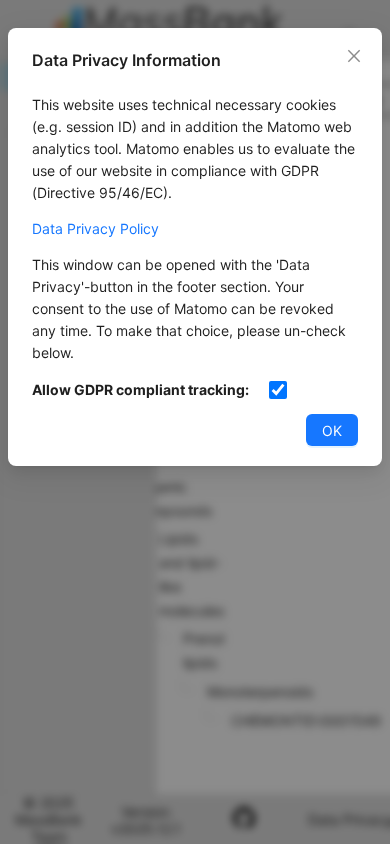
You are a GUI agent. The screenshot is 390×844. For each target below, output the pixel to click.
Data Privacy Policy (95, 228)
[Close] (354, 56)
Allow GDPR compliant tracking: (140, 389)
